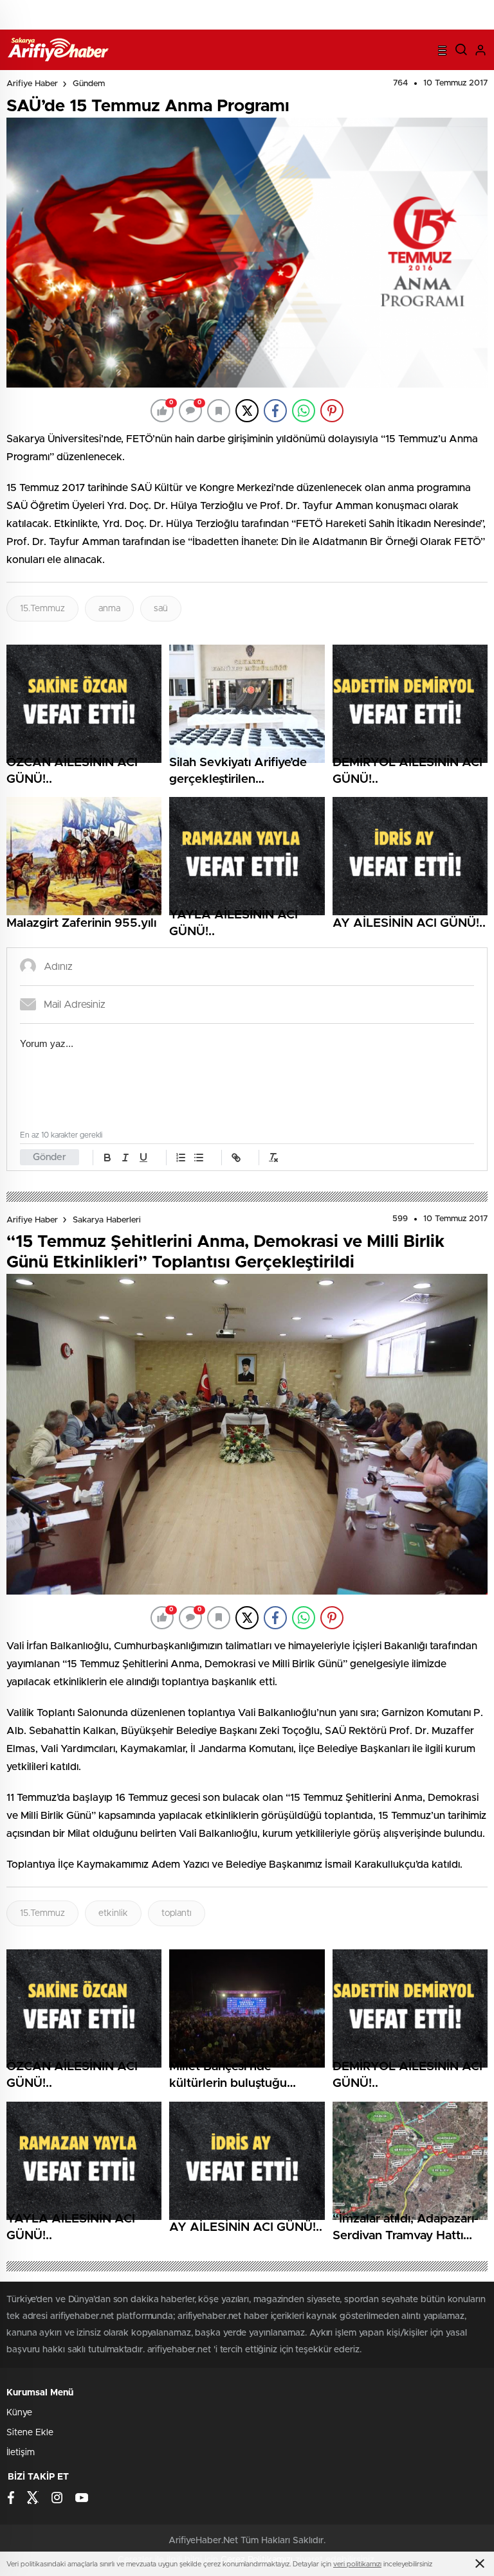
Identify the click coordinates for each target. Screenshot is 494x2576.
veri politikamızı (357, 2564)
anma (109, 609)
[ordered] (181, 1158)
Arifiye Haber (32, 84)
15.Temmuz (42, 609)
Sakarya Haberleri (107, 1220)
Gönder (50, 1157)
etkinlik (113, 1913)
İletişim (21, 2453)
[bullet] (199, 1158)
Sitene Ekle (30, 2433)
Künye (19, 2413)
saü (161, 609)
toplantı (177, 1913)
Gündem (89, 84)
